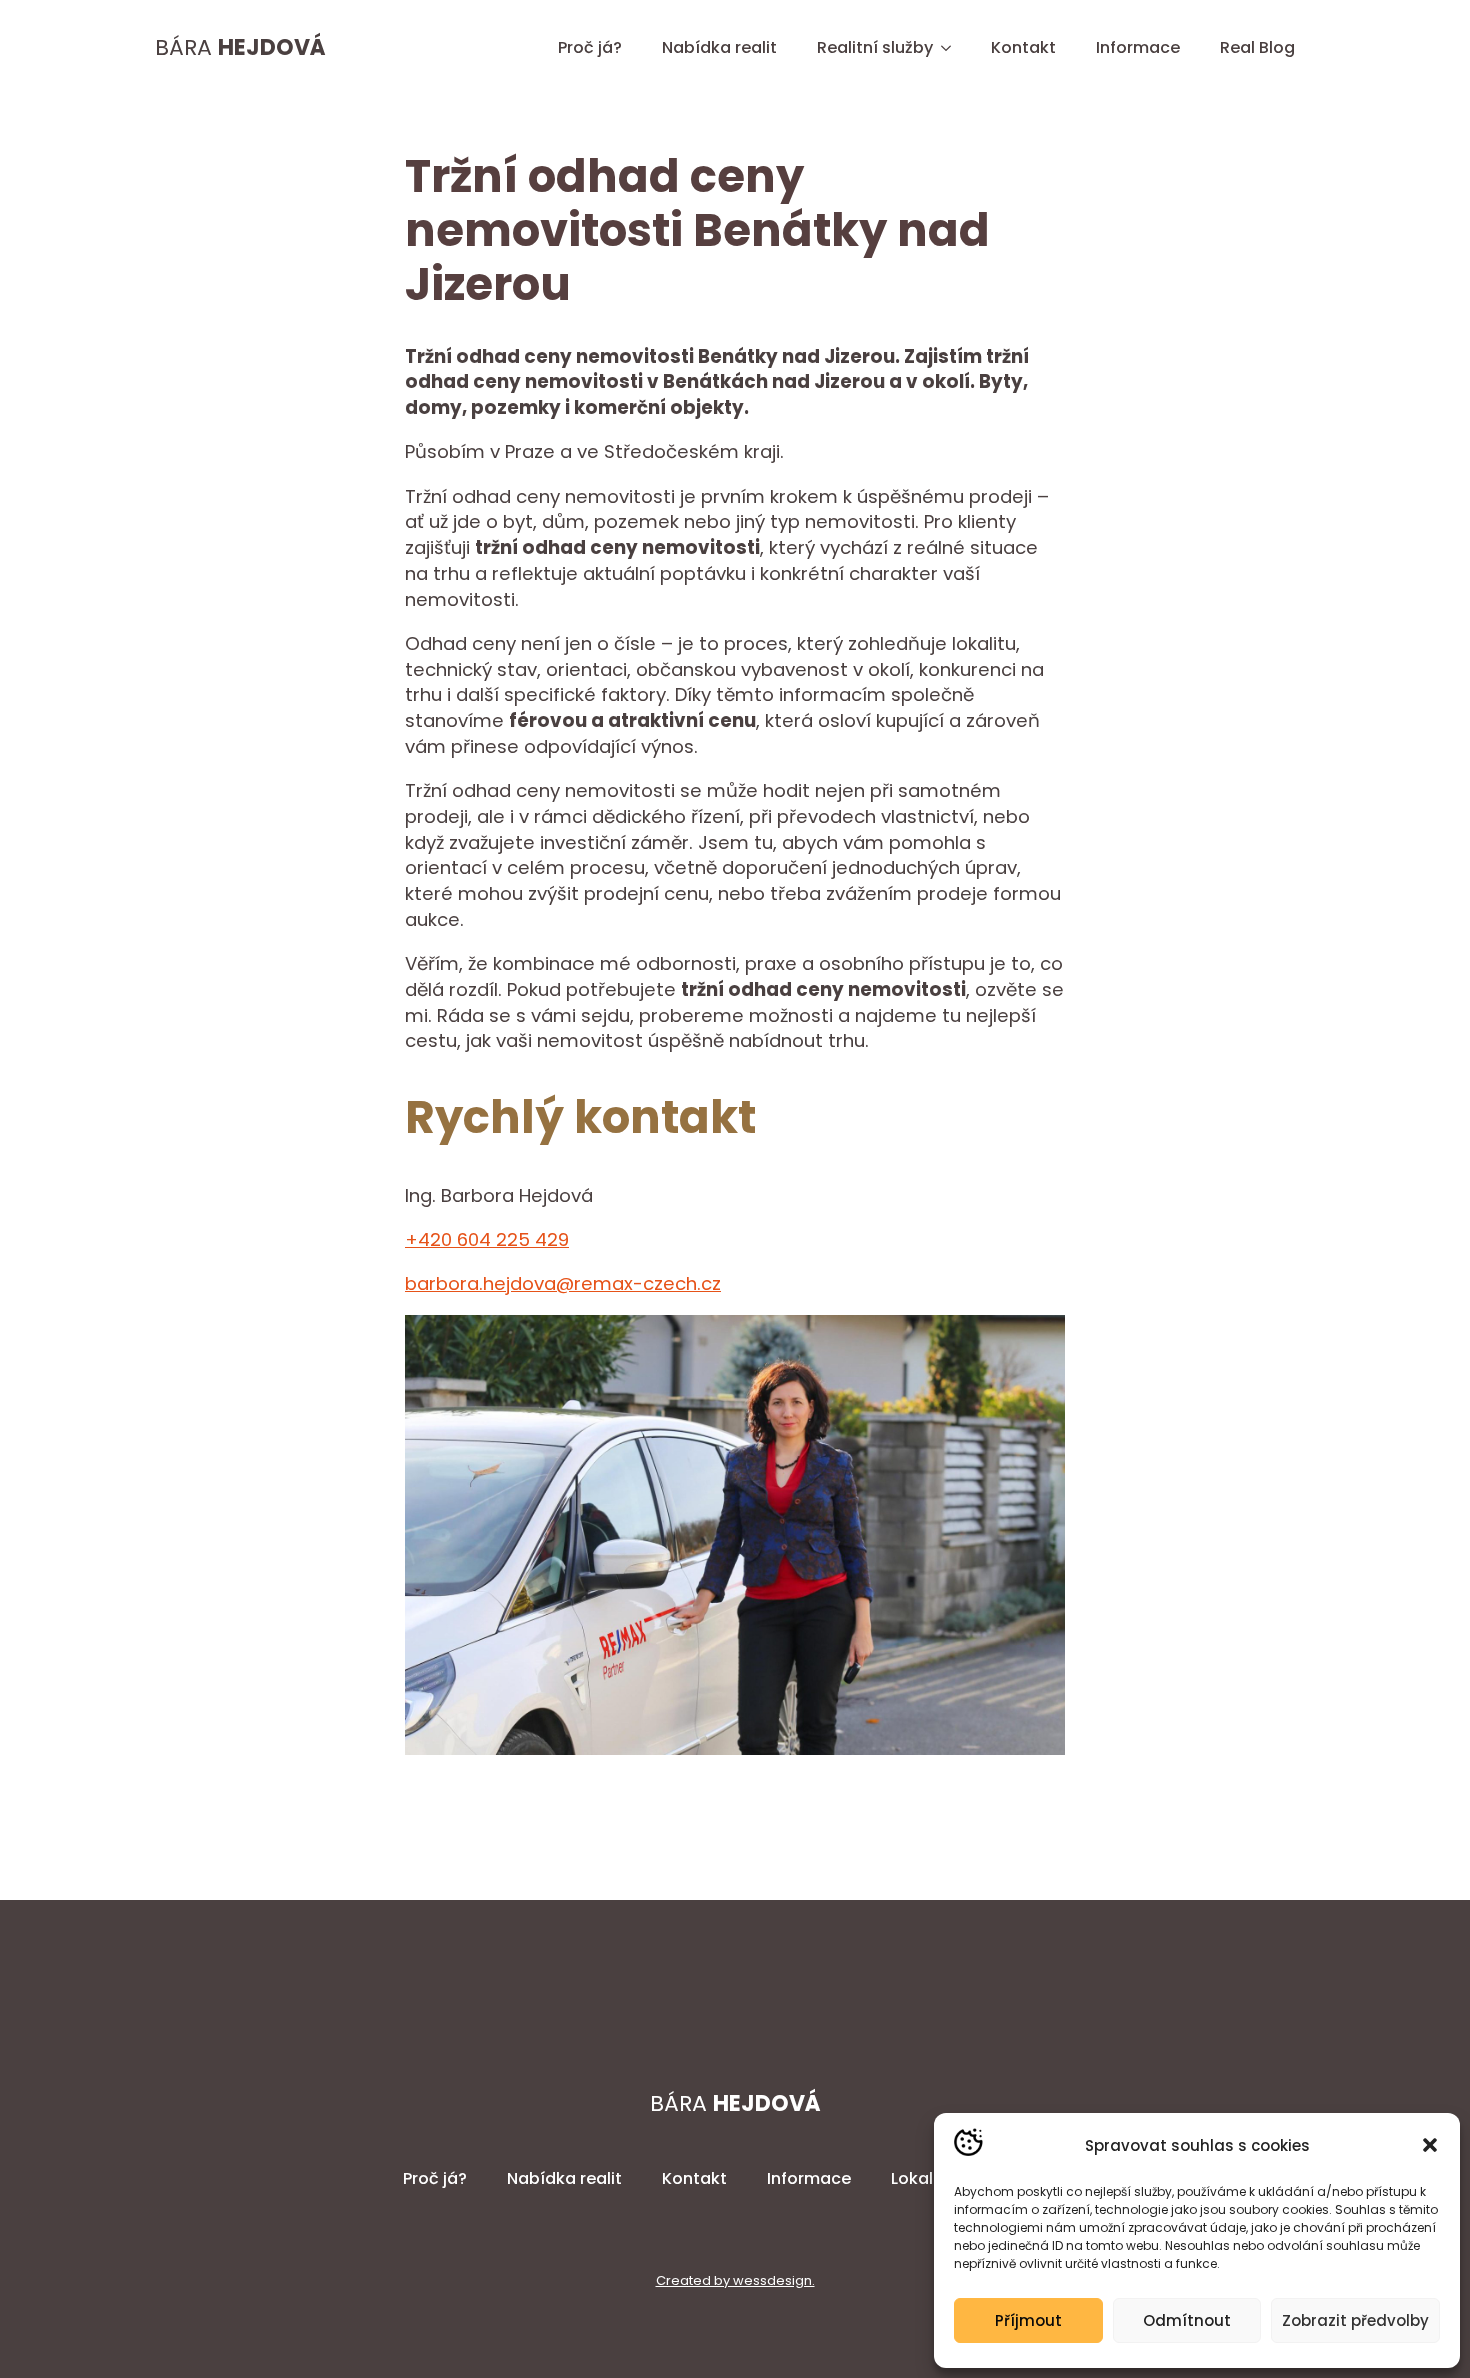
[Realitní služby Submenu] (952, 48)
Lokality (922, 2178)
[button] (1430, 2145)
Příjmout (1028, 2320)
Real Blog (1257, 47)
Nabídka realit (719, 47)
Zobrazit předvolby (1355, 2320)
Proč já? (590, 47)
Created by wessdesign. (735, 2281)
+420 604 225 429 (487, 1239)
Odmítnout (1187, 2320)
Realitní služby (875, 47)
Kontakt (1023, 47)
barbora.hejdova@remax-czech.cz (563, 1283)
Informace (1138, 47)
